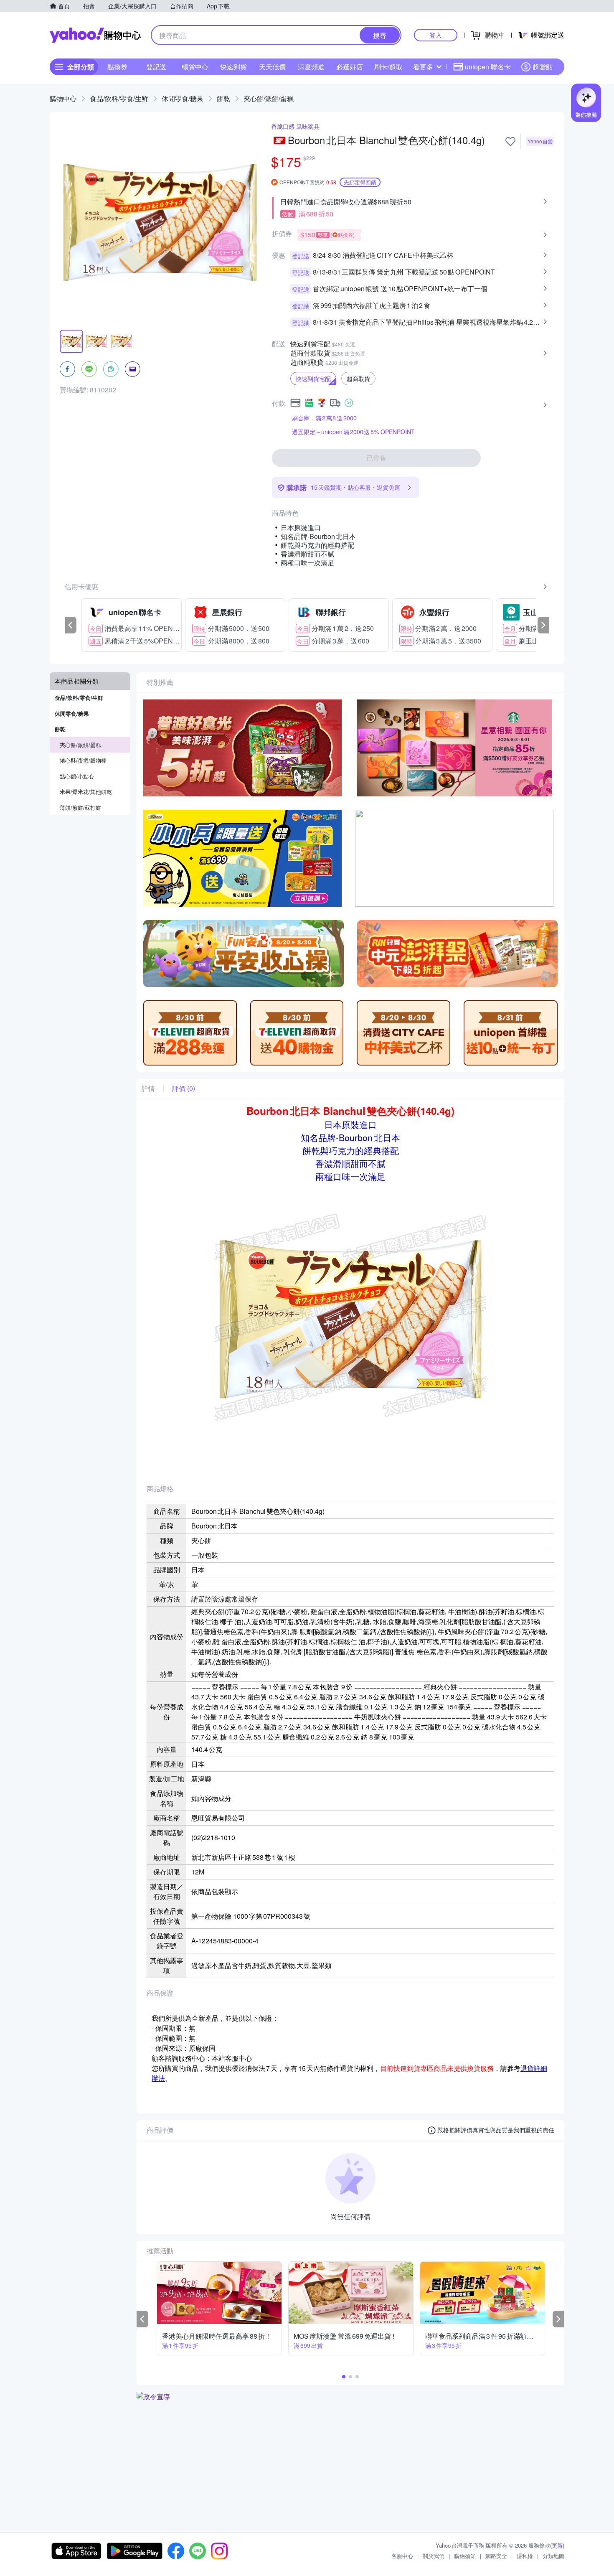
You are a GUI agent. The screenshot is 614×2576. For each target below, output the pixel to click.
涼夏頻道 (311, 67)
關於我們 (434, 2556)
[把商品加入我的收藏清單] (510, 142)
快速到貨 (233, 67)
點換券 (117, 67)
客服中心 (402, 2556)
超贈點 (543, 67)
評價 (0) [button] (184, 1088)
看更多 (423, 67)
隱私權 (525, 2556)
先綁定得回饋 (360, 182)
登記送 (156, 67)
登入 (436, 35)
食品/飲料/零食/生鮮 (119, 98)
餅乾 (223, 98)
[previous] (71, 625)
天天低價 (272, 67)
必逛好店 (350, 67)
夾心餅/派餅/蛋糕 (269, 98)
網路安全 (496, 2556)
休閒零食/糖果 (183, 98)
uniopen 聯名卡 (488, 67)
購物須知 (465, 2556)
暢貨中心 (195, 67)
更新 (557, 2545)
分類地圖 (553, 2556)
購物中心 (63, 98)
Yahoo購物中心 (95, 35)
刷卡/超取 (388, 67)
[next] (543, 625)
